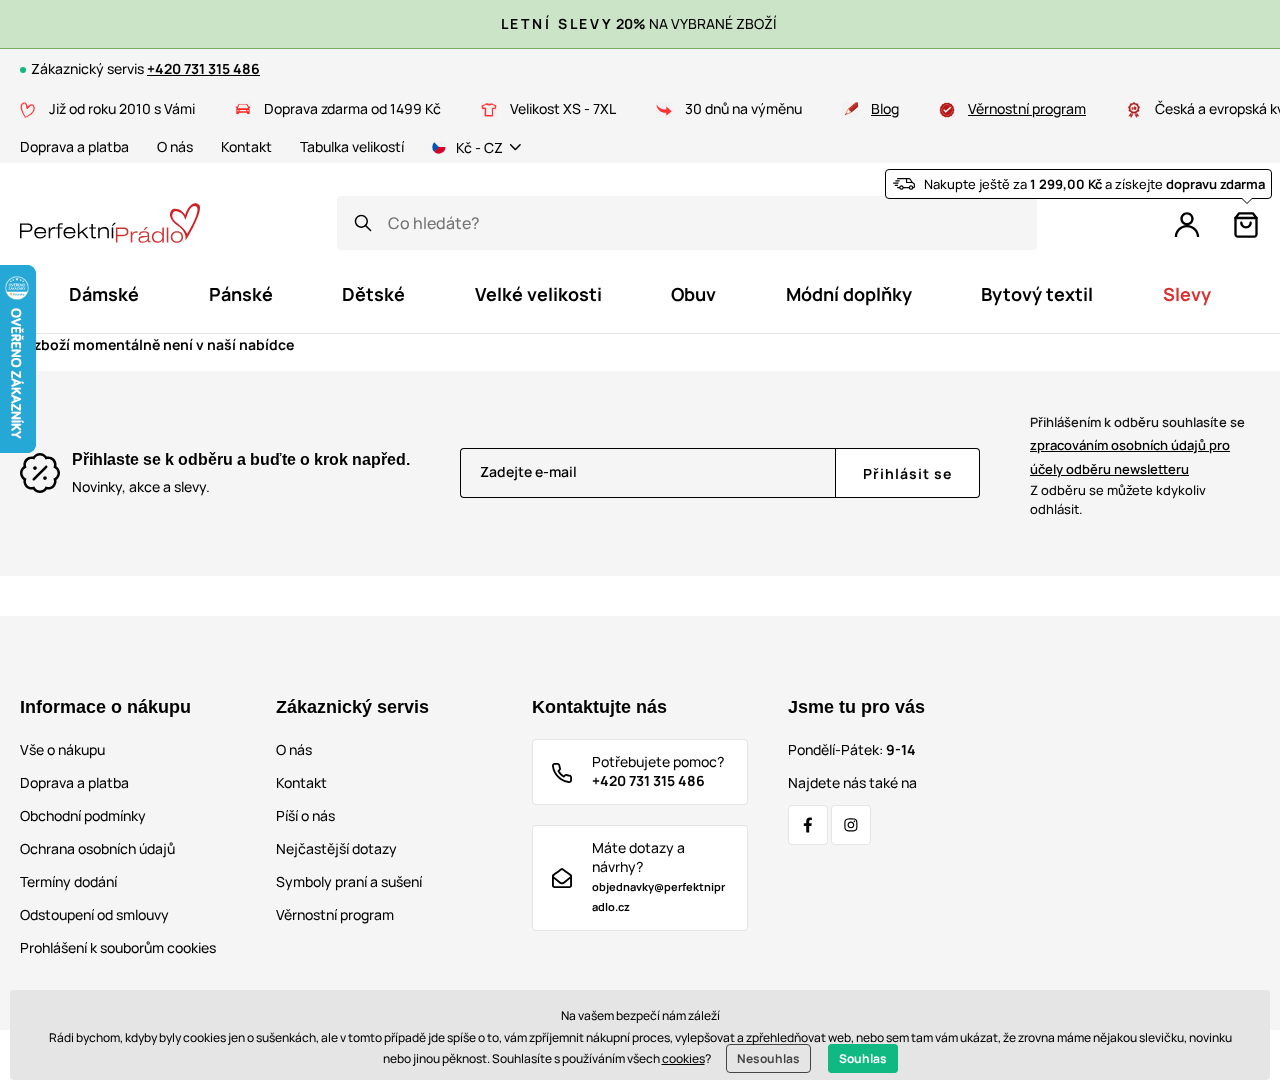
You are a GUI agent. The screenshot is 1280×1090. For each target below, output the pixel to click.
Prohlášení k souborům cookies (118, 947)
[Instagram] (851, 825)
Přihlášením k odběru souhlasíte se (1137, 445)
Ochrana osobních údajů (97, 848)
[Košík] (1246, 225)
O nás (175, 146)
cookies (683, 1058)
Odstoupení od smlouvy (94, 914)
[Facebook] (808, 825)
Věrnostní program (1027, 108)
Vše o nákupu (62, 749)
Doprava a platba (74, 146)
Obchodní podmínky (83, 815)
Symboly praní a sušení (349, 881)
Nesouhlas (768, 1058)
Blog (885, 108)
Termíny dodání (68, 881)
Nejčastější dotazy (336, 848)
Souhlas (863, 1058)
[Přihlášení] (1187, 225)
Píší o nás (305, 815)
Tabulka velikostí (352, 146)
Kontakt (246, 146)
